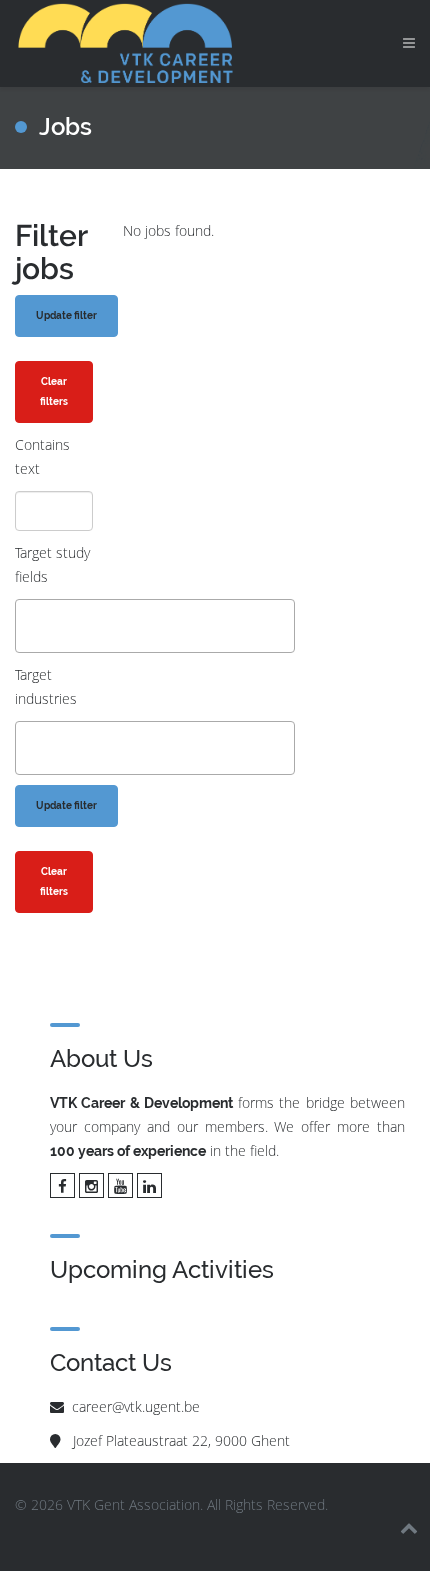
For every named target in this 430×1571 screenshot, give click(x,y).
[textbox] (26, 625)
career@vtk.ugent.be (136, 1406)
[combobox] (155, 626)
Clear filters (54, 391)
